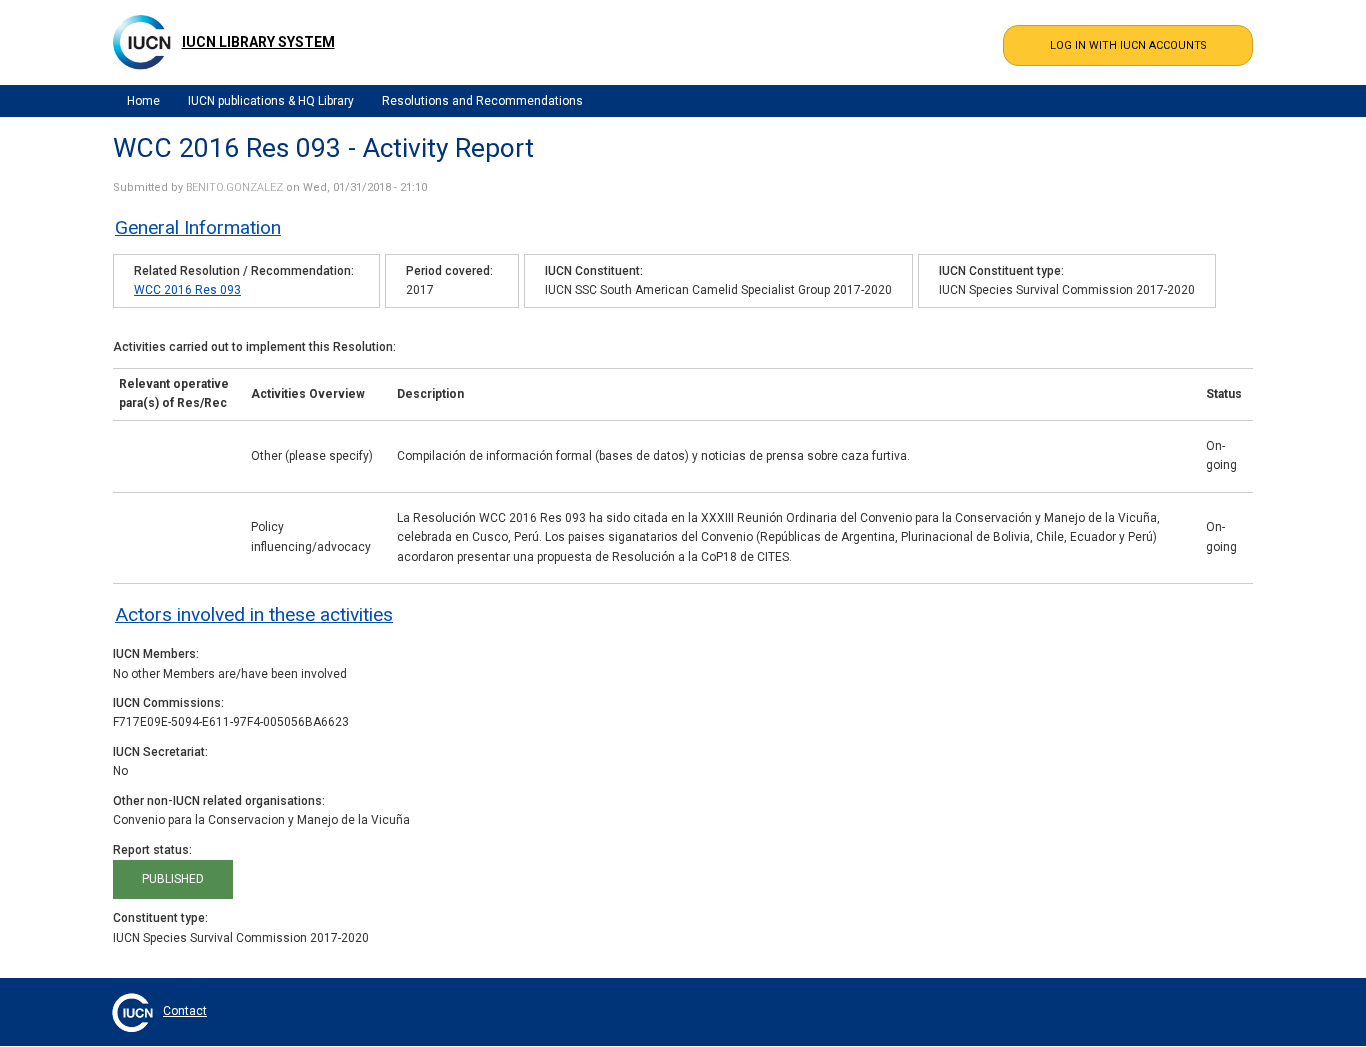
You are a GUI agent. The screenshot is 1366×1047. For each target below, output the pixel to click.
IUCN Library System (258, 42)
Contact (185, 1011)
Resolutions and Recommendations (482, 101)
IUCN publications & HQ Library (271, 101)
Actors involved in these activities (254, 614)
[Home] (142, 42)
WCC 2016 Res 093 (187, 290)
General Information (198, 227)
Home (143, 101)
